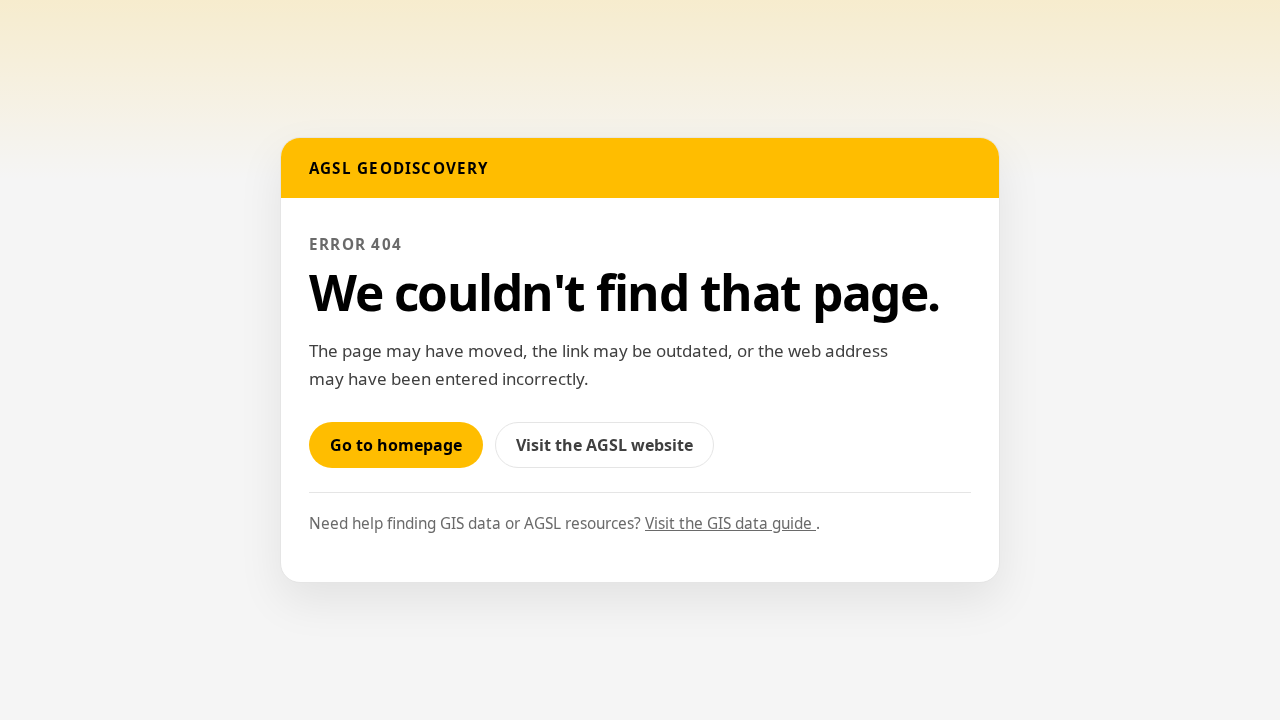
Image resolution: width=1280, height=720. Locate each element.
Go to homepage (396, 445)
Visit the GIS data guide (730, 523)
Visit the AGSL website (615, 450)
